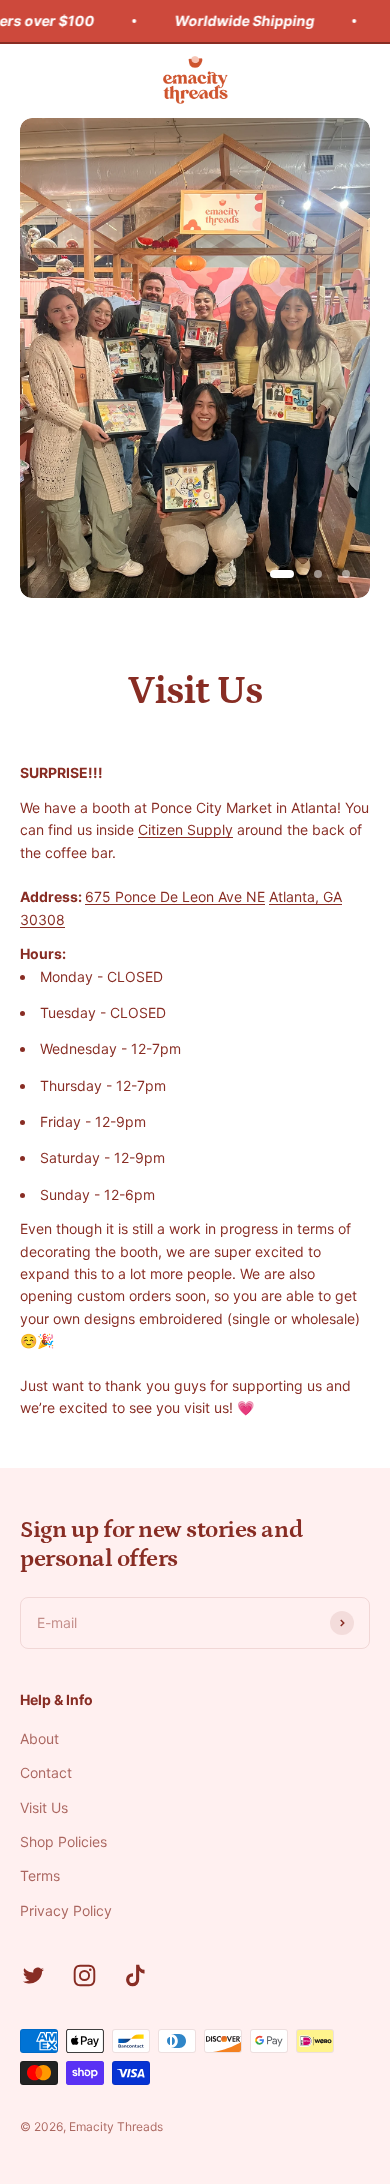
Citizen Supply (185, 829)
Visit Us (44, 1807)
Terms (40, 1875)
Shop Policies (63, 1841)
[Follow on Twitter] (33, 1975)
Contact (46, 1772)
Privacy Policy (66, 1910)
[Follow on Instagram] (84, 1975)
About (39, 1738)
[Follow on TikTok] (135, 1975)
